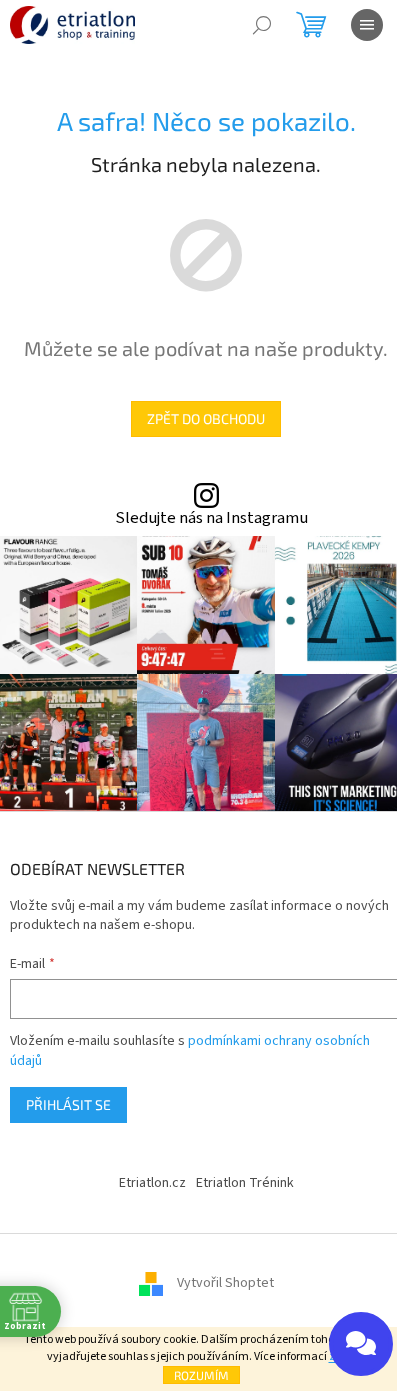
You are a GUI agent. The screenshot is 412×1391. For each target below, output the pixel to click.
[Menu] (367, 25)
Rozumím (201, 1375)
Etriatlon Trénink (245, 1183)
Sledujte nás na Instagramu (211, 518)
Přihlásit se (68, 1104)
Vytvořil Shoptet (225, 1283)
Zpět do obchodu (206, 418)
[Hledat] (262, 25)
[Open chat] (361, 1344)
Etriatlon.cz (152, 1183)
